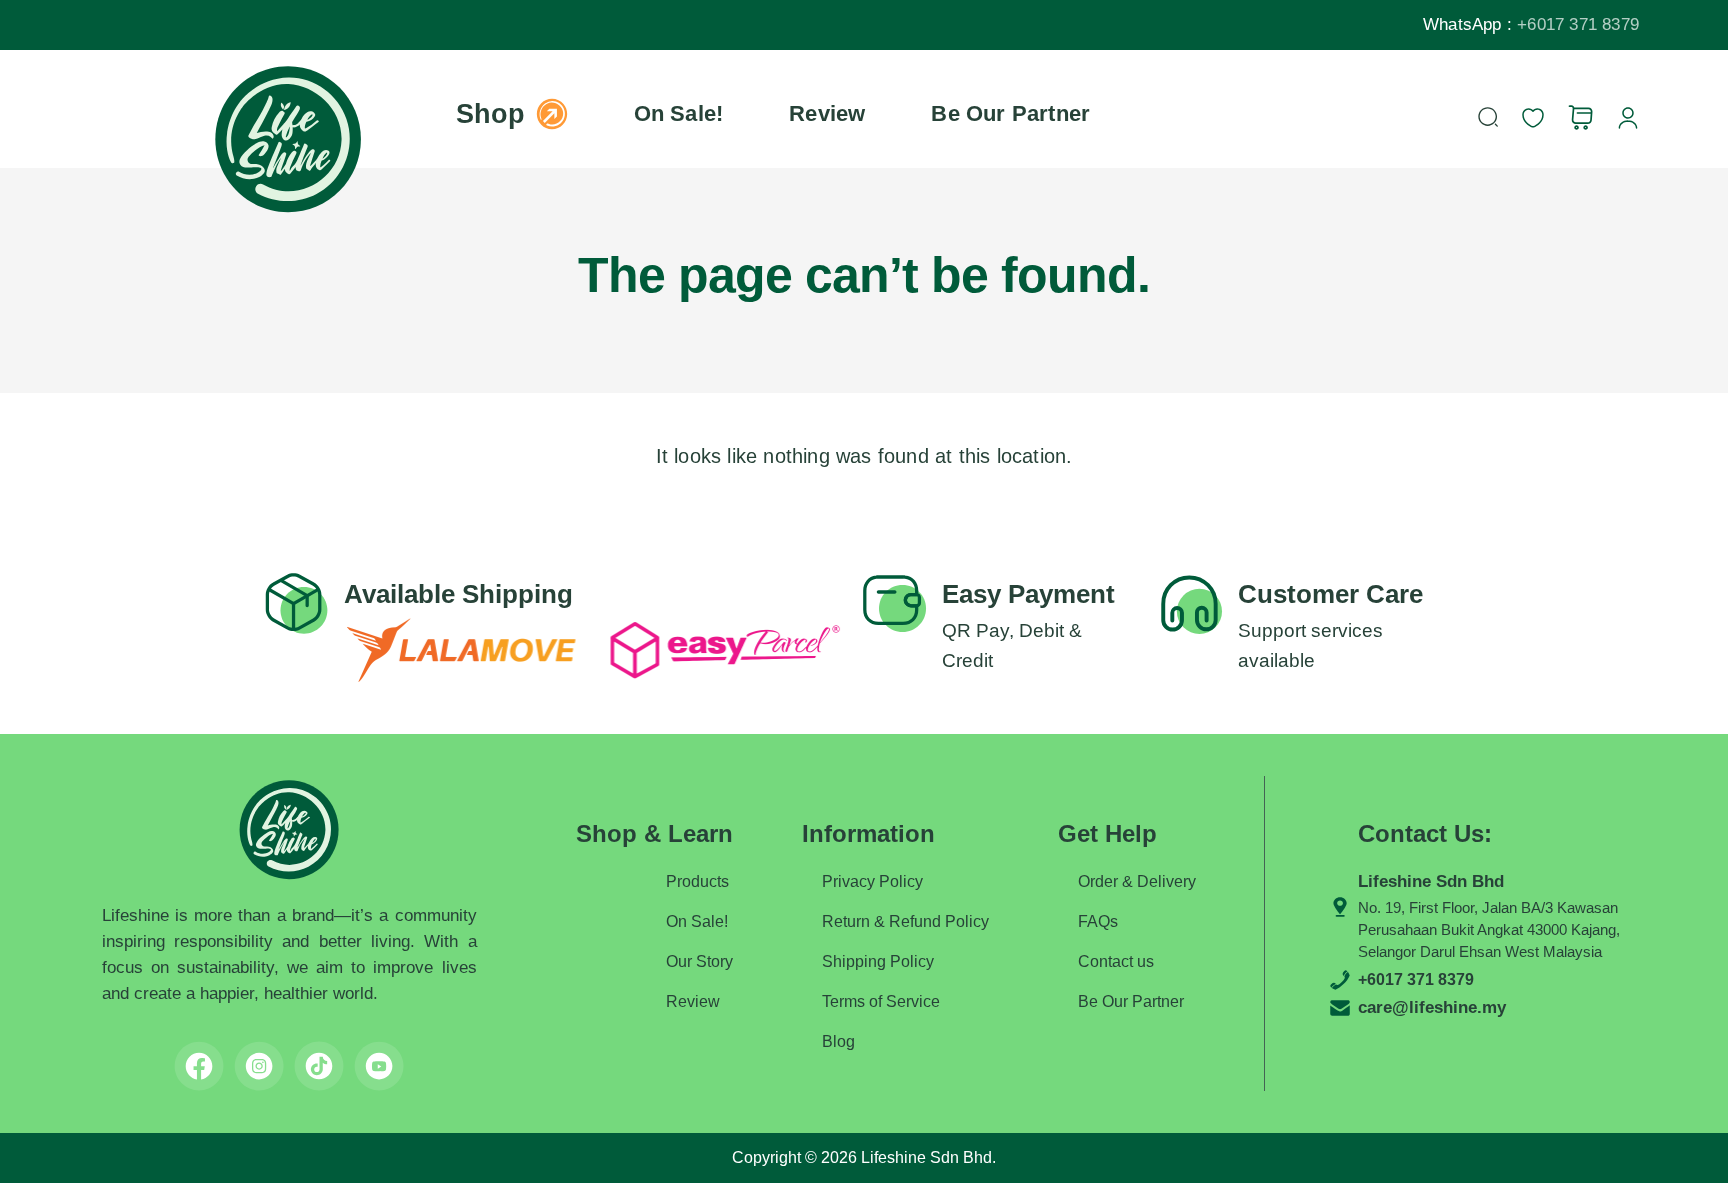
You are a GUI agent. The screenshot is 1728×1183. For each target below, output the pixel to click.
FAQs (1098, 921)
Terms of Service (881, 1001)
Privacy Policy (872, 881)
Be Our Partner (1010, 113)
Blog (838, 1041)
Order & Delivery (1137, 881)
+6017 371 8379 (1578, 24)
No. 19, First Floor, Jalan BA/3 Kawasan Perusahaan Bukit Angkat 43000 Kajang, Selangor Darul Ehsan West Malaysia (1489, 929)
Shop (491, 114)
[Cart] (1580, 117)
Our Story (699, 961)
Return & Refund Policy (905, 921)
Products (697, 881)
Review (827, 113)
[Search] (1488, 117)
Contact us (1116, 961)
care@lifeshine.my (1432, 1007)
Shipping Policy (878, 961)
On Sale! (679, 113)
